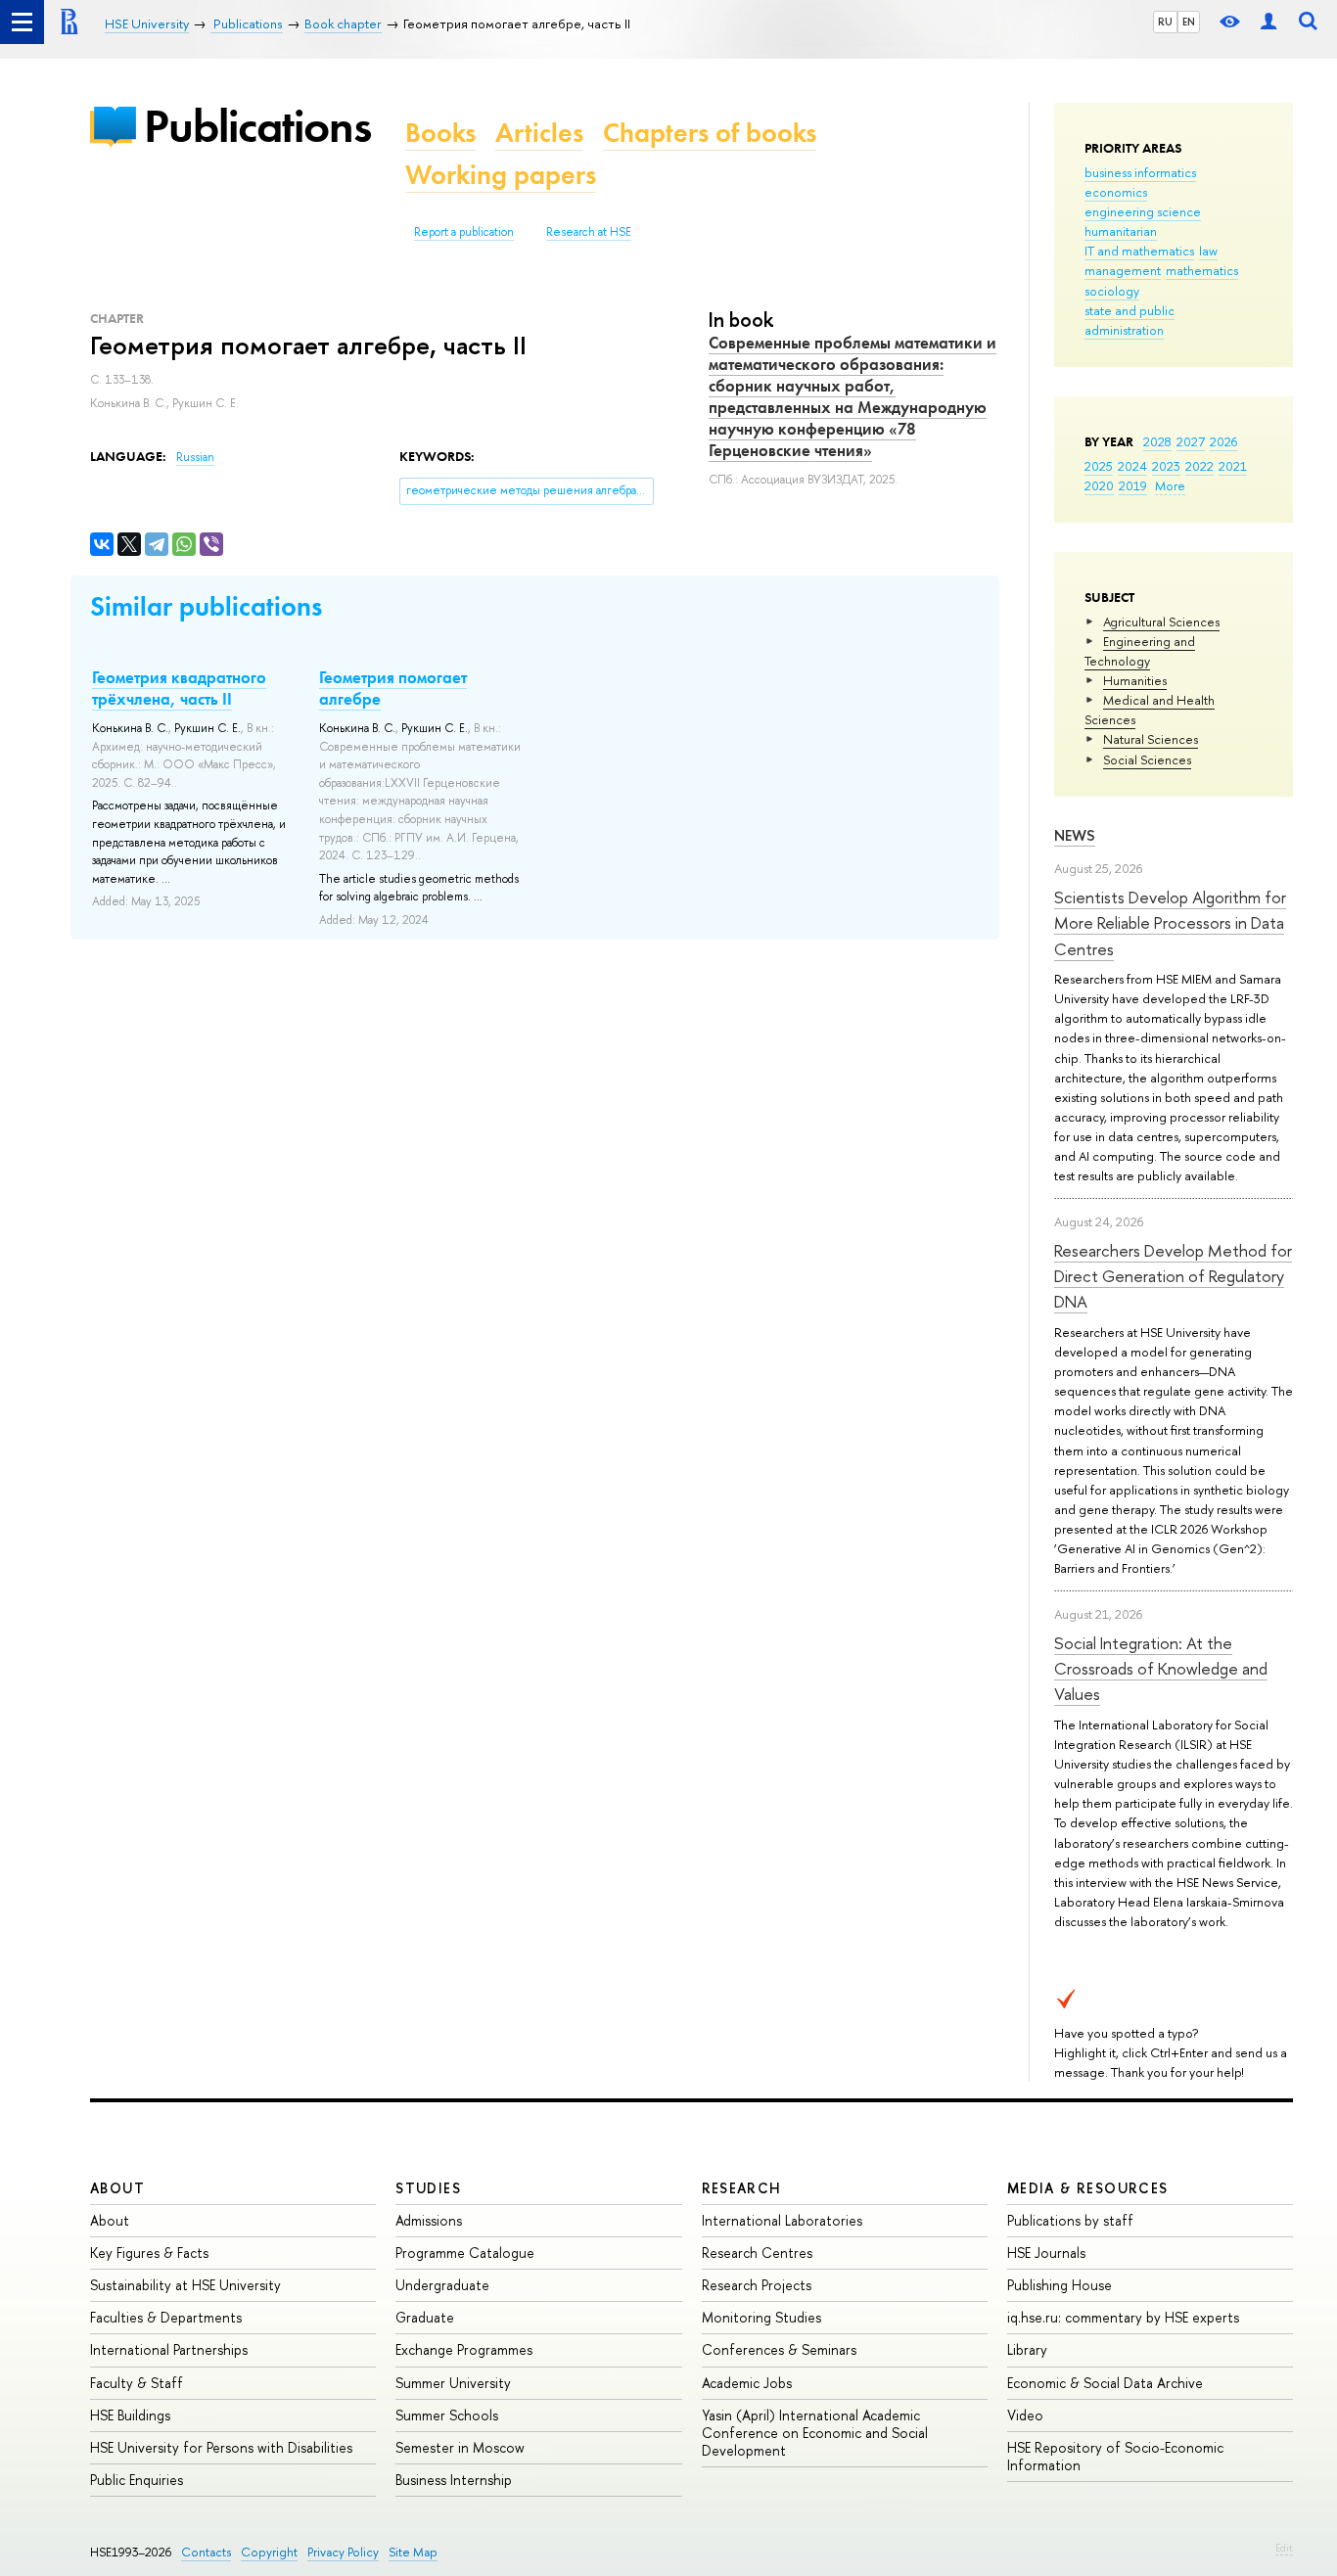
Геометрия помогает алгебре (393, 688)
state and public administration (1130, 320)
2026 (1223, 441)
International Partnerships (169, 2349)
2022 (1199, 466)
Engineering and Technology (1140, 651)
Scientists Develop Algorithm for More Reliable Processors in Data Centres (1170, 923)
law (1208, 251)
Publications (257, 126)
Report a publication (464, 232)
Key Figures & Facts (149, 2253)
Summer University (453, 2383)
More (1170, 485)
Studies (428, 2188)
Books (440, 133)
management (1123, 270)
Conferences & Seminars (779, 2349)
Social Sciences (1147, 759)
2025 (1099, 466)
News (1075, 835)
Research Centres (757, 2253)
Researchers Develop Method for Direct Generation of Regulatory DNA (1173, 1276)
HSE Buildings (130, 2415)
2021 (1233, 466)
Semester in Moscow (460, 2447)
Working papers (501, 175)
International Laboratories (782, 2220)
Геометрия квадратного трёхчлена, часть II (179, 688)
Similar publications (206, 606)
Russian (195, 457)
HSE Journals (1046, 2253)
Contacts (206, 2552)
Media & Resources (1088, 2188)
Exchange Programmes (464, 2349)
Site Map (413, 2552)
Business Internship (454, 2480)
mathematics (1202, 270)
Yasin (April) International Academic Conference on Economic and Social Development (815, 2433)
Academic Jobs (747, 2383)
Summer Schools (447, 2415)
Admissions (429, 2220)
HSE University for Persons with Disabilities (221, 2447)
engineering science (1143, 211)
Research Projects (757, 2285)
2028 (1157, 441)
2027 (1191, 441)
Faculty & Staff (137, 2383)
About (117, 2188)
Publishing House (1060, 2285)
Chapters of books (710, 133)
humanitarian (1121, 231)
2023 (1166, 466)
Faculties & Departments (166, 2317)
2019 (1133, 485)
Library (1027, 2349)
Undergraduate (442, 2285)
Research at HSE (589, 232)
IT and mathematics (1139, 251)
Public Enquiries (137, 2480)
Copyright (269, 2552)
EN (1189, 22)
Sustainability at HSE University (185, 2285)
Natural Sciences (1151, 739)
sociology (1112, 291)
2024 (1132, 466)
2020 (1099, 485)
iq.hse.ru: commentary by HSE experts (1123, 2317)
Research (742, 2188)
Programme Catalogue (465, 2253)
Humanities (1135, 680)
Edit (1284, 2548)
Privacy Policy (343, 2552)
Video (1025, 2415)
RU (1165, 22)
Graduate (425, 2317)
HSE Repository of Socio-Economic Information (1115, 2456)
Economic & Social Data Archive (1105, 2383)
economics (1116, 192)
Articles (539, 133)
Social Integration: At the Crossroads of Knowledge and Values (1161, 1669)
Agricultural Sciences (1161, 621)
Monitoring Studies (761, 2317)
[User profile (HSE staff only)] (1268, 22)
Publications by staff (1070, 2220)
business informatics (1140, 172)
